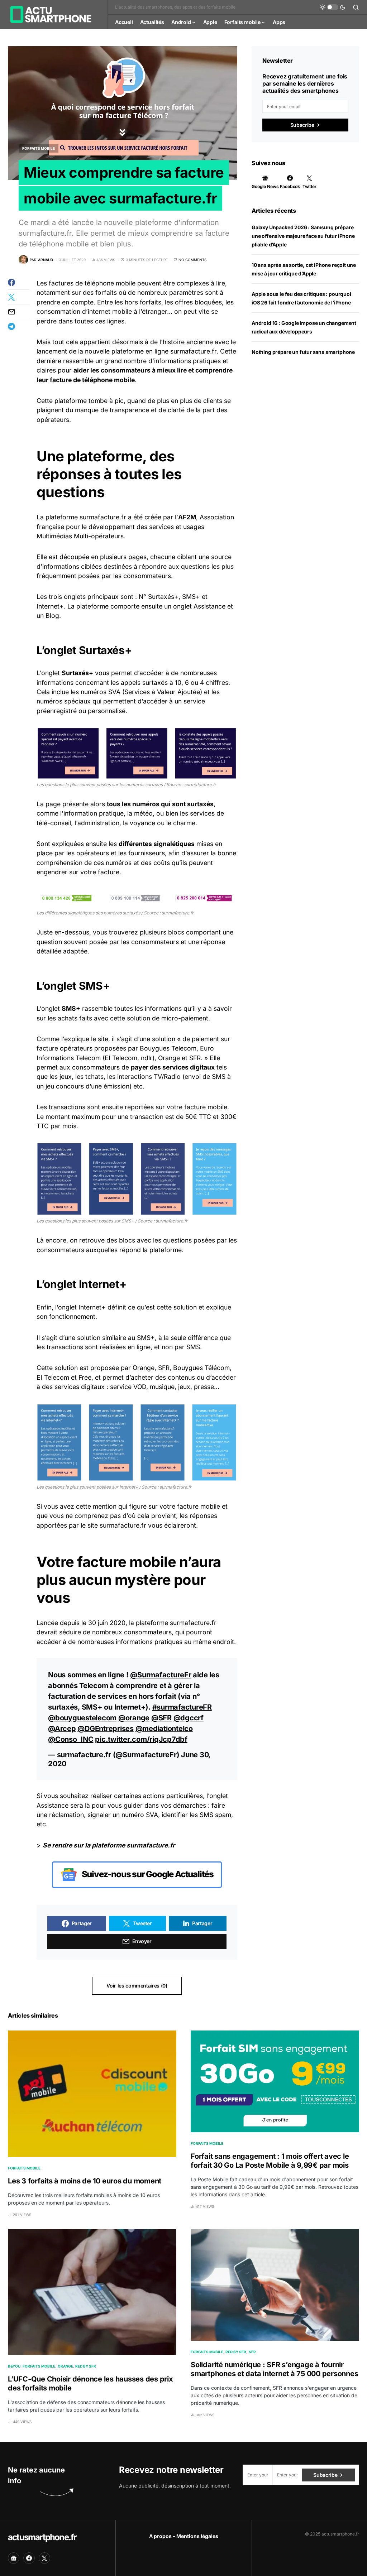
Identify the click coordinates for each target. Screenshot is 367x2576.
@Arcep (62, 1729)
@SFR (161, 1718)
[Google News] (14, 2558)
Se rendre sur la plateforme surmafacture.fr (109, 1845)
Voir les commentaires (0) (137, 1986)
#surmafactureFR (182, 1707)
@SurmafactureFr (161, 1675)
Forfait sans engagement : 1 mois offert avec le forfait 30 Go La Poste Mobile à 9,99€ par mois (270, 2161)
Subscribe (302, 125)
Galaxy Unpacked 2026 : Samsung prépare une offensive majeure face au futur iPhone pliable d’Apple (303, 236)
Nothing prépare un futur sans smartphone (303, 352)
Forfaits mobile (39, 148)
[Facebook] (29, 2558)
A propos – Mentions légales (184, 2536)
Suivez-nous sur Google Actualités (147, 1874)
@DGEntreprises (106, 1729)
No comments (192, 260)
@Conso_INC (71, 1739)
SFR (252, 2352)
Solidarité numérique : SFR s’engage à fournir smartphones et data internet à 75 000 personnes (274, 2369)
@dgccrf (189, 1718)
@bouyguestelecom (82, 1718)
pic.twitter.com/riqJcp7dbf (141, 1739)
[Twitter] (44, 2558)
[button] (333, 7)
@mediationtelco (164, 1729)
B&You (14, 2366)
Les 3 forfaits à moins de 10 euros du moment (85, 2181)
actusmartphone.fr (42, 2537)
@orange (134, 1718)
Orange (65, 2366)
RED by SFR (86, 2366)
